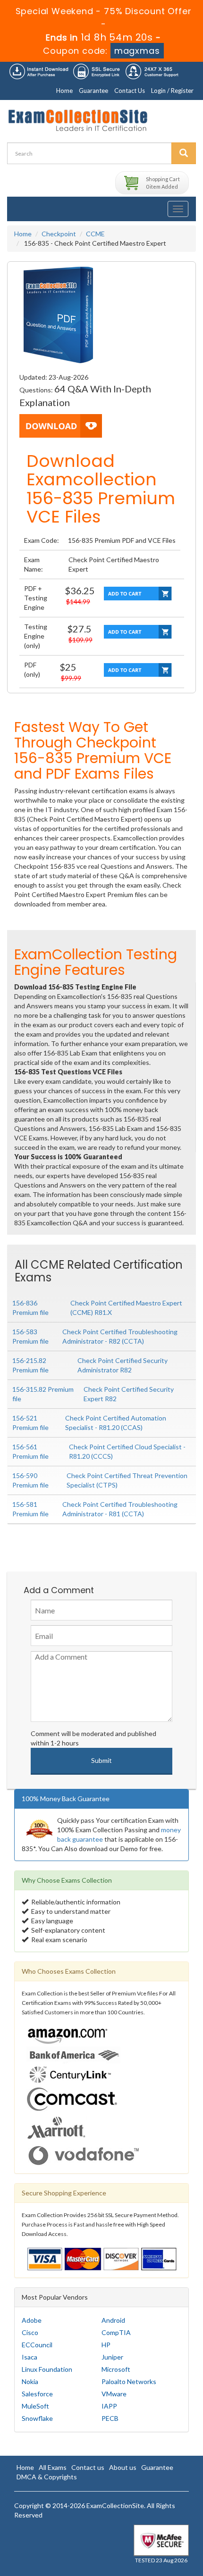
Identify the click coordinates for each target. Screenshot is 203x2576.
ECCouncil (37, 2345)
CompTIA (116, 2332)
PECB (110, 2418)
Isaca (30, 2357)
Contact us (88, 2467)
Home (64, 91)
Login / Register (172, 91)
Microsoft (116, 2369)
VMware (114, 2394)
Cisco (30, 2332)
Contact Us (130, 91)
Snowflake (37, 2418)
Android (113, 2320)
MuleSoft (35, 2406)
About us (123, 2467)
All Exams (53, 2467)
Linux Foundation (47, 2369)
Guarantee (93, 91)
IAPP (109, 2406)
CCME (95, 234)
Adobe (32, 2320)
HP (106, 2345)
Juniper (112, 2357)
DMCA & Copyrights (47, 2477)
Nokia (30, 2381)
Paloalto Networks (129, 2381)
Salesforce (37, 2394)
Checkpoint (59, 234)
